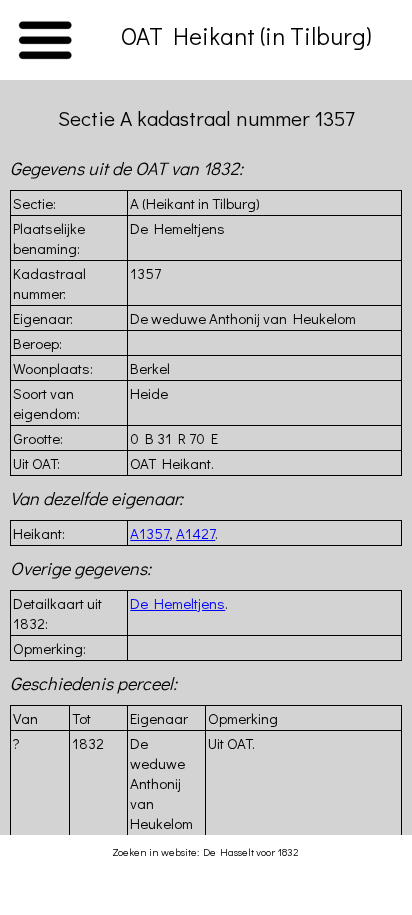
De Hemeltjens (177, 603)
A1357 (149, 533)
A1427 (195, 533)
